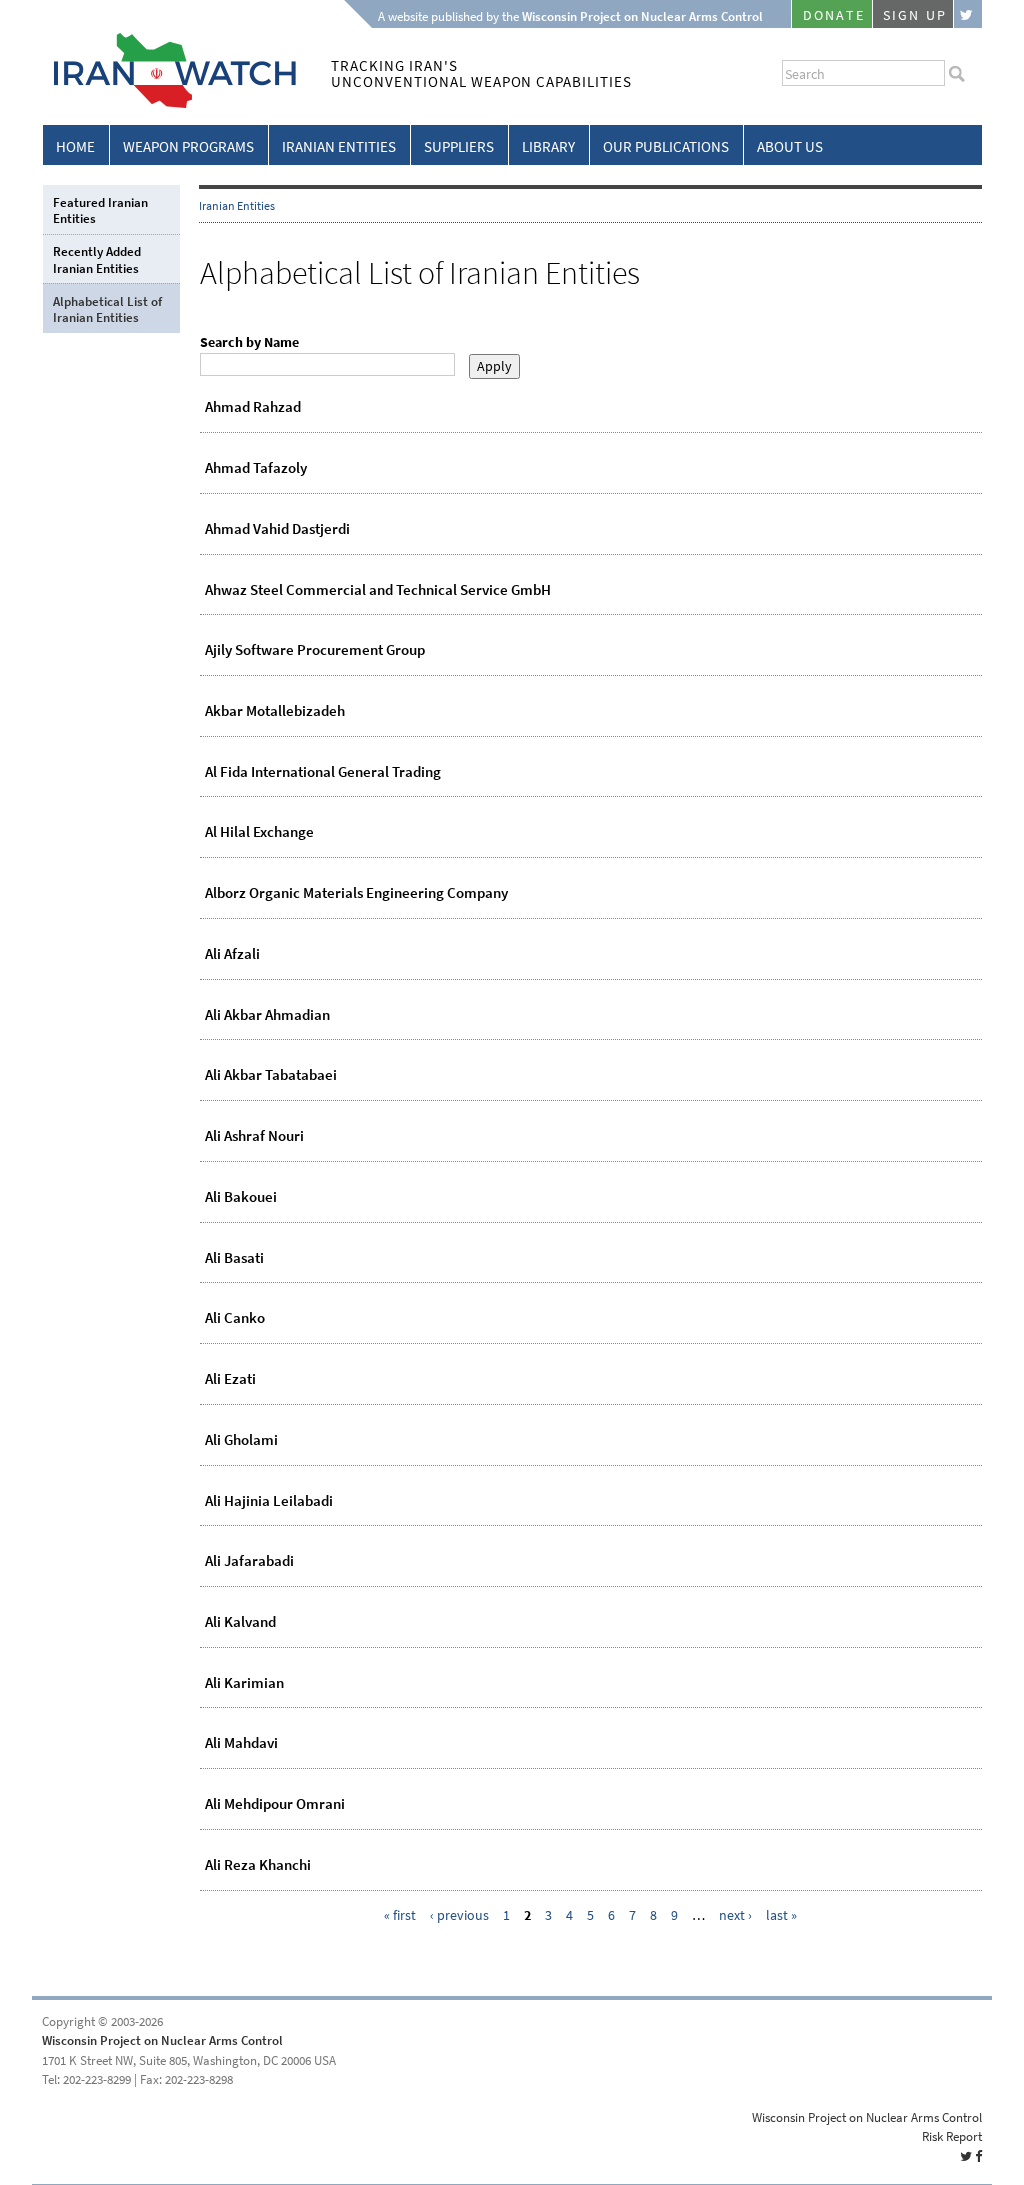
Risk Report (952, 2136)
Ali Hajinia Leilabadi (269, 1501)
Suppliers (459, 147)
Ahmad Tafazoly (256, 468)
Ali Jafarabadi (249, 1561)
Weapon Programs (188, 147)
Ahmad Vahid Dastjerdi (277, 529)
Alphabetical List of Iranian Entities (107, 309)
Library (548, 147)
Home (75, 147)
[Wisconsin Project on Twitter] (968, 14)
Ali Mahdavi (241, 1743)
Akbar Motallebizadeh (275, 711)
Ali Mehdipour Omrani (275, 1804)
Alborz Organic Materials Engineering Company (356, 893)
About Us (790, 147)
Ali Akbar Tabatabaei (271, 1075)
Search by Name (249, 342)
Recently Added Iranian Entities (97, 259)
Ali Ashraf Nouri (254, 1136)
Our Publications (666, 147)
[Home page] (169, 104)
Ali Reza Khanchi (258, 1865)
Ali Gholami (241, 1440)
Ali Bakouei (241, 1197)
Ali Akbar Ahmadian (267, 1015)
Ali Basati (234, 1258)
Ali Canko (235, 1318)
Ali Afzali (232, 954)
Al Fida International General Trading (323, 772)
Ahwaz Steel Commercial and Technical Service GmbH (378, 590)
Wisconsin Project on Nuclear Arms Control (162, 2040)
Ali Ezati (230, 1379)
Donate (834, 15)
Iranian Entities (339, 147)
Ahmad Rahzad (253, 407)
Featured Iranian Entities (100, 210)
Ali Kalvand (240, 1622)
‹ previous (459, 1915)
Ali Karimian (244, 1683)
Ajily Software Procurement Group (315, 650)
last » (781, 1915)
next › (735, 1915)
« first (400, 1915)
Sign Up (915, 15)
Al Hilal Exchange (259, 832)
